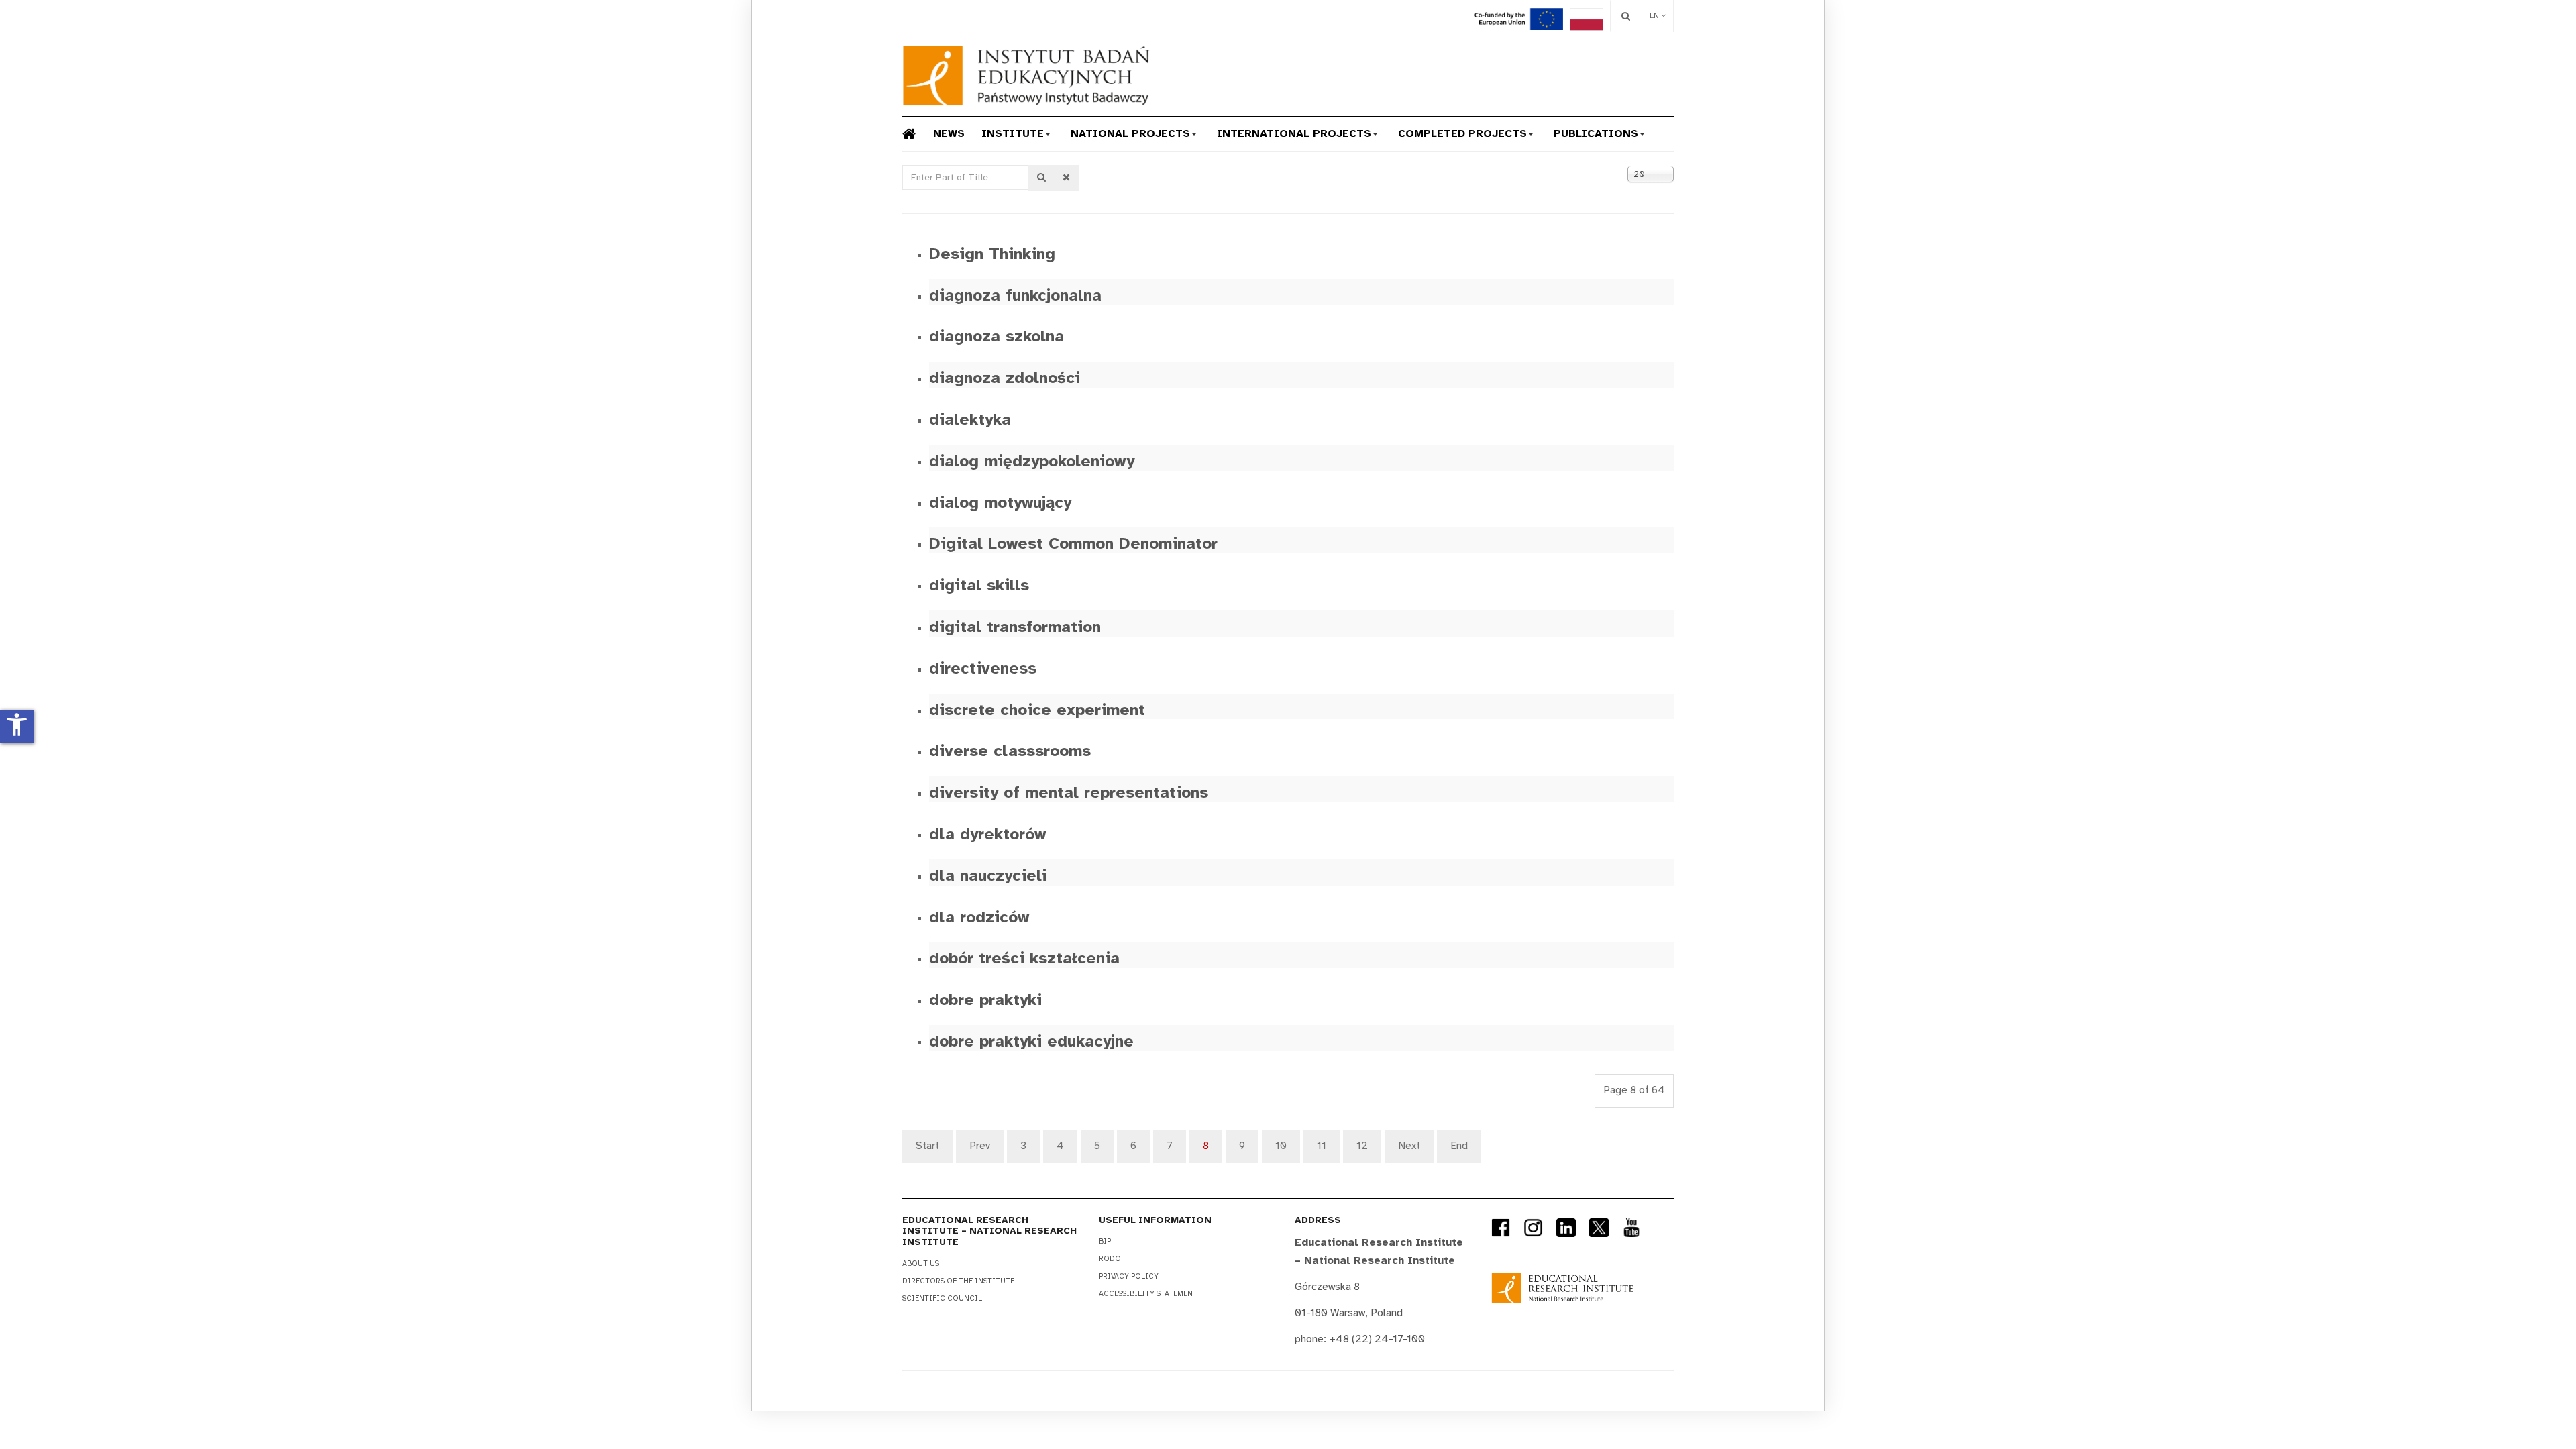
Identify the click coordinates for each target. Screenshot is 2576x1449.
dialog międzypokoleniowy (1032, 461)
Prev (980, 1146)
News (949, 133)
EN (1655, 16)
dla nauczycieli (988, 875)
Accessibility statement (1148, 1294)
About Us (921, 1264)
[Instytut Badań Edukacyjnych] (1026, 75)
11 (1322, 1146)
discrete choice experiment (1037, 710)
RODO (1110, 1259)
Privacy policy (1129, 1276)
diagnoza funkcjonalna (1015, 295)
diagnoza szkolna (997, 336)
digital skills (979, 585)
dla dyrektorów (987, 834)
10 (1281, 1146)
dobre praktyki (985, 1000)
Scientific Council (942, 1298)
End (1459, 1146)
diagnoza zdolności (1005, 378)
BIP (1105, 1241)
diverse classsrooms (1010, 751)
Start (927, 1146)
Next (1409, 1146)
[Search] (1626, 16)
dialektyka (970, 419)
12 (1362, 1146)
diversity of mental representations (1069, 792)
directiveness (983, 668)
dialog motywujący (1000, 502)
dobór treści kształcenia (1024, 958)
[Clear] (1066, 178)
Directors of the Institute (958, 1281)
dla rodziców (979, 917)
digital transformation (1015, 627)
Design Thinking (992, 254)
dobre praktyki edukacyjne (1031, 1041)
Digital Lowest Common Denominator (1073, 543)
